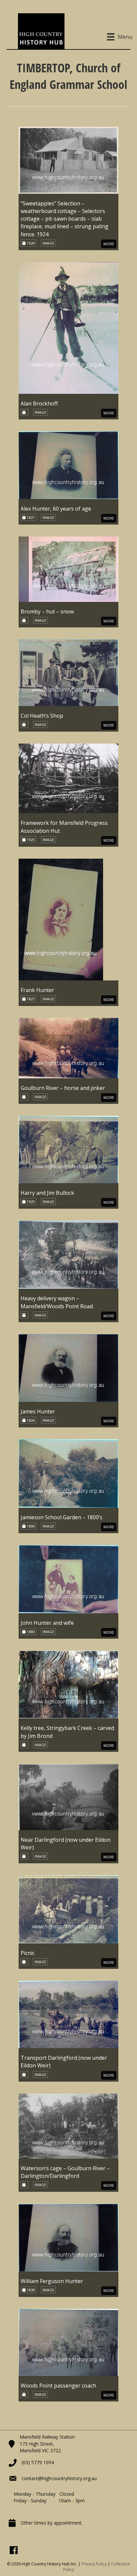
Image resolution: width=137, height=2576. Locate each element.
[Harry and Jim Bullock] (68, 1149)
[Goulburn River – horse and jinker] (68, 1048)
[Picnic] (68, 1909)
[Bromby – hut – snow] (68, 569)
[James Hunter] (68, 1367)
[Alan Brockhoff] (68, 327)
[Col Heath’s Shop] (68, 672)
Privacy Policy (94, 2564)
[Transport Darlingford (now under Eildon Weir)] (68, 2014)
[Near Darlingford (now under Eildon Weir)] (68, 1796)
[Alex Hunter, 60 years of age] (68, 465)
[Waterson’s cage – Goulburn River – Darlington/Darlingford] (68, 2125)
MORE (109, 244)
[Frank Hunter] (61, 919)
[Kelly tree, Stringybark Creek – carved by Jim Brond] (68, 1684)
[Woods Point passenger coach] (68, 2342)
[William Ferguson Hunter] (68, 2237)
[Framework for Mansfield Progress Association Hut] (68, 778)
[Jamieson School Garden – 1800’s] (68, 1473)
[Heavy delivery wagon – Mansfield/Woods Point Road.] (68, 1254)
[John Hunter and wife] (68, 1578)
